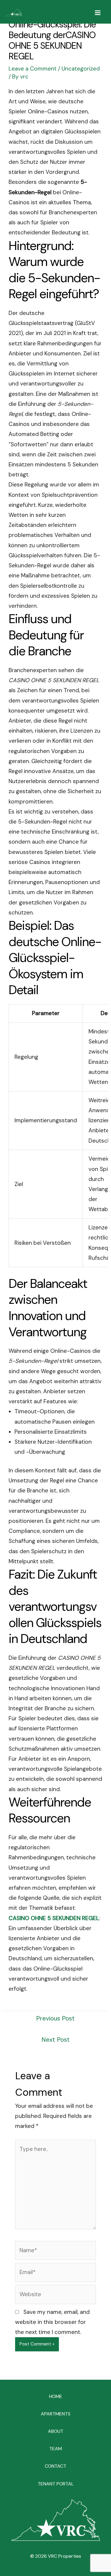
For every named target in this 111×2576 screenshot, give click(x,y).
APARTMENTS (56, 2414)
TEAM (55, 2449)
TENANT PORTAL (56, 2484)
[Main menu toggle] (98, 13)
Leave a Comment (33, 69)
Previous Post (55, 2018)
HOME (56, 2396)
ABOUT (56, 2431)
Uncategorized (81, 69)
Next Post (55, 2040)
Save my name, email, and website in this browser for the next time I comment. (52, 2322)
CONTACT (55, 2466)
